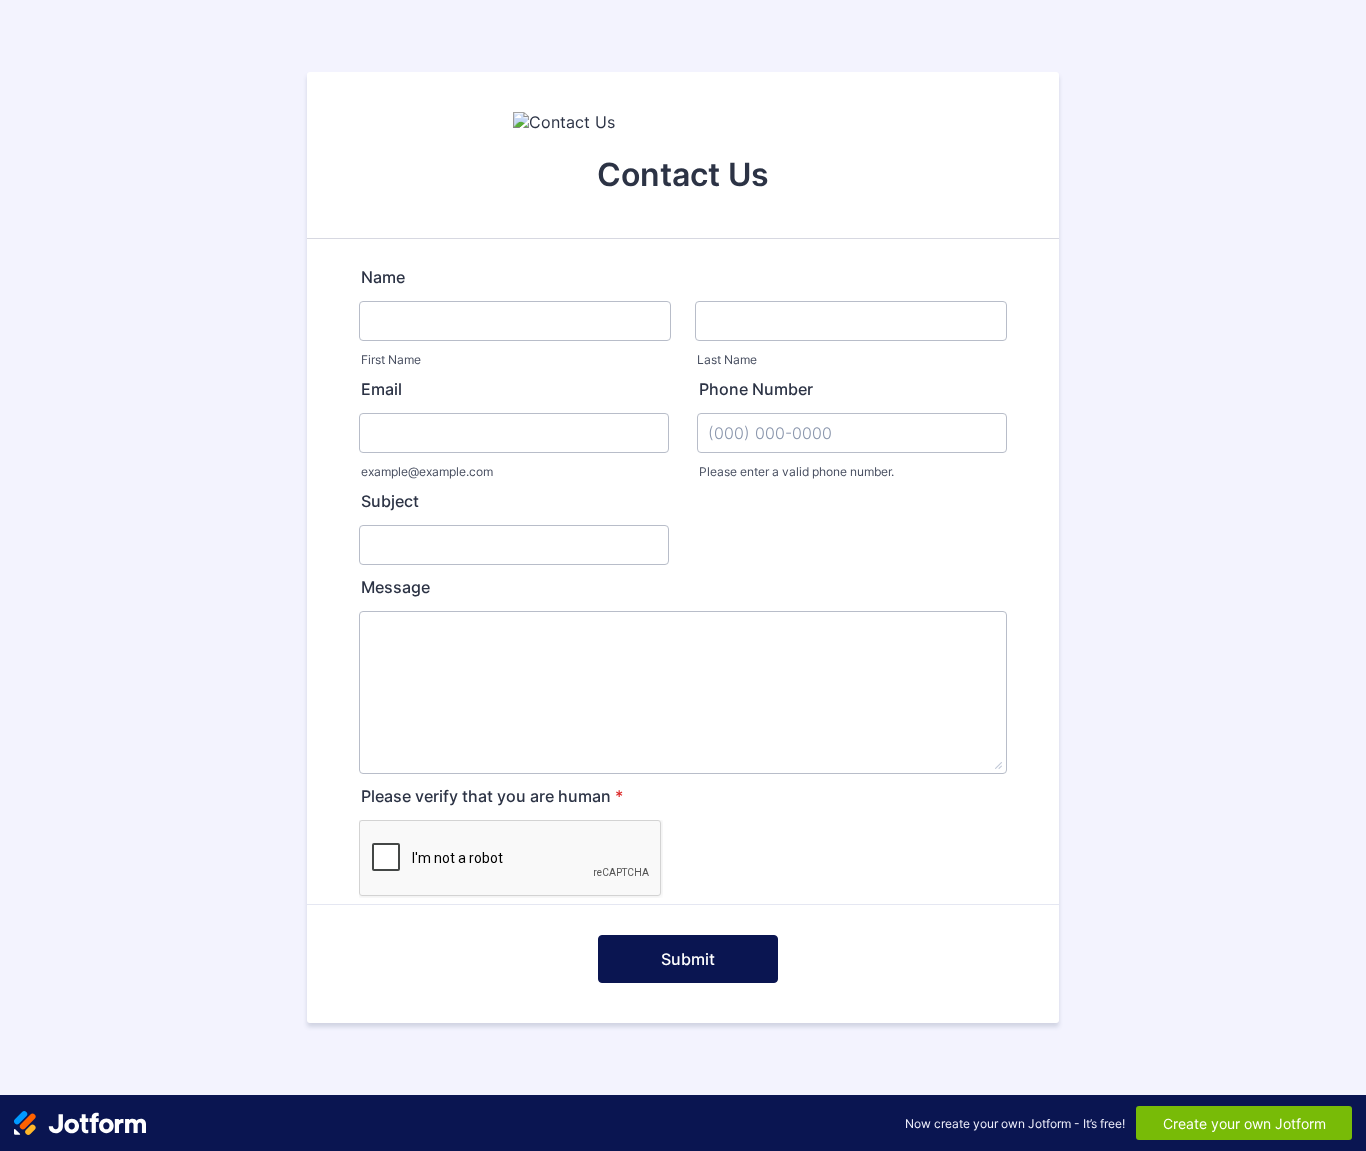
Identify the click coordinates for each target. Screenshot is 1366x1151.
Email (381, 389)
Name (383, 277)
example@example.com (427, 471)
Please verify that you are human (492, 796)
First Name (391, 359)
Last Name (727, 359)
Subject (390, 501)
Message (395, 587)
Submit (688, 959)
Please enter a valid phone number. (796, 471)
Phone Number (756, 389)
